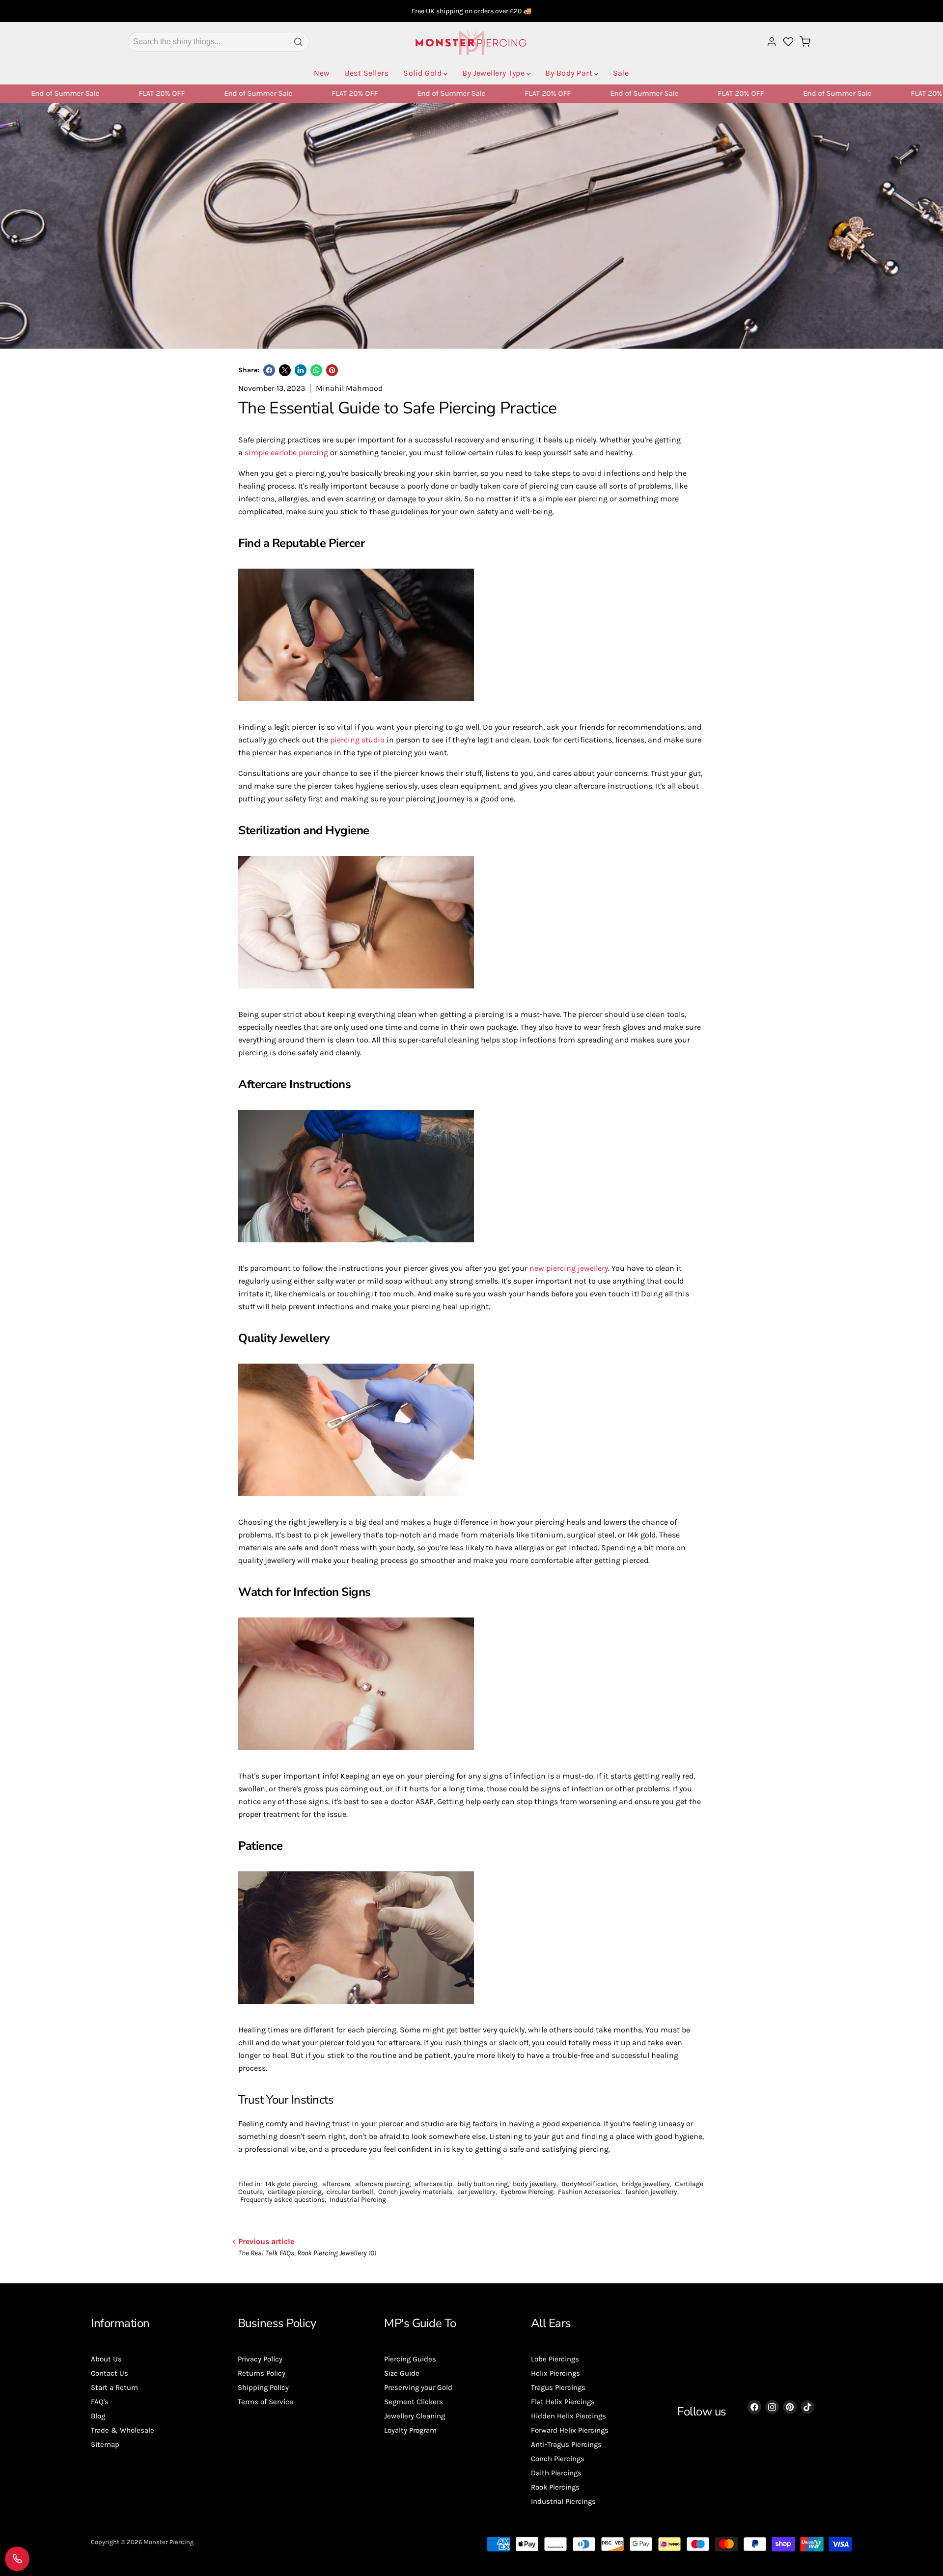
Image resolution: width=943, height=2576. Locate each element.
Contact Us (110, 2373)
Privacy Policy (260, 2359)
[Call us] (17, 2559)
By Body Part (569, 73)
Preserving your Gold (418, 2387)
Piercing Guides (410, 2359)
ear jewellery (476, 2192)
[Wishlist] (788, 42)
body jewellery (535, 2184)
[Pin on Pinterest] (332, 370)
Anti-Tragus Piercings (566, 2444)
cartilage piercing (295, 2192)
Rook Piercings (555, 2487)
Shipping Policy (263, 2387)
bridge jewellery (646, 2184)
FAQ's (100, 2402)
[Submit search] (298, 42)
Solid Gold (422, 73)
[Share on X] (285, 370)
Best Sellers (367, 73)
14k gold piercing (291, 2184)
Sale (621, 73)
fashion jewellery (651, 2192)
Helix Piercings (555, 2373)
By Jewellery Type (493, 73)
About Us (106, 2359)
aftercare (336, 2184)
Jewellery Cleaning (415, 2416)
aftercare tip (433, 2184)
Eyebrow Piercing (527, 2192)
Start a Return (114, 2387)
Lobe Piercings (555, 2359)
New (322, 73)
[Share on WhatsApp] (316, 370)
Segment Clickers (414, 2402)
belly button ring (483, 2184)
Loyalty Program (410, 2430)
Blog (98, 2416)
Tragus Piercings (558, 2387)
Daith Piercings (556, 2473)
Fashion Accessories (589, 2192)
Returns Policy (262, 2373)
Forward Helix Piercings (570, 2430)
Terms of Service (265, 2402)
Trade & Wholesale (123, 2430)
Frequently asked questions (282, 2200)
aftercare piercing (382, 2184)
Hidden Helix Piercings (569, 2416)
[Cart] (805, 42)
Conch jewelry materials (415, 2192)
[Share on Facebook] (269, 370)
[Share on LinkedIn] (301, 370)
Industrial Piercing (358, 2200)
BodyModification (589, 2184)
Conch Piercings (558, 2459)
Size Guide (402, 2373)
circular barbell (350, 2192)
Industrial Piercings (563, 2501)
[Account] (772, 42)
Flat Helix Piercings (563, 2402)
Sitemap (105, 2444)
